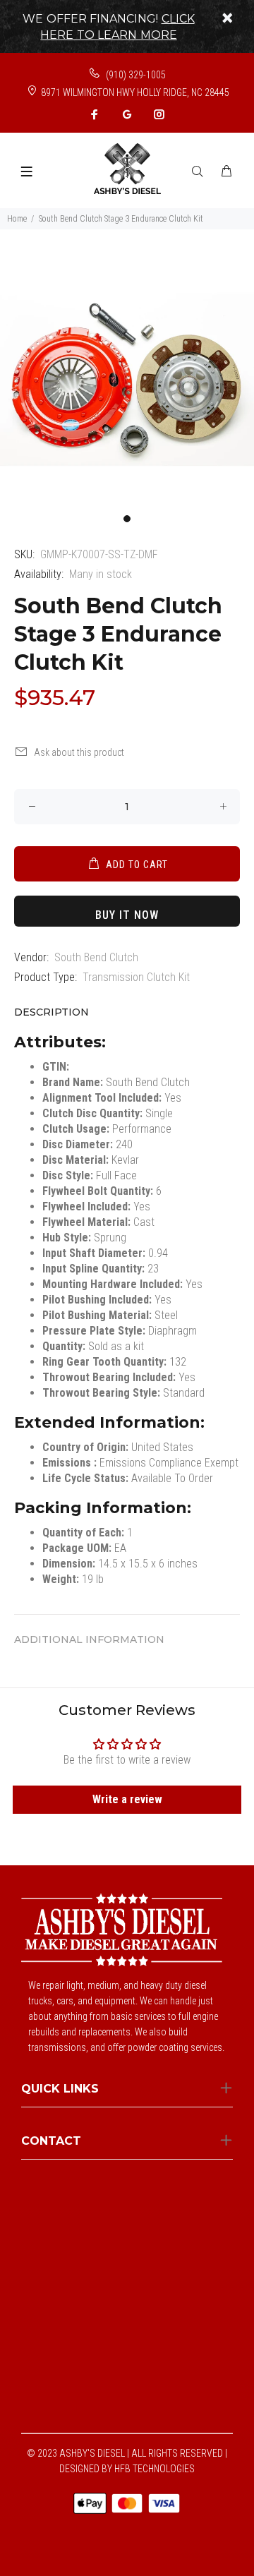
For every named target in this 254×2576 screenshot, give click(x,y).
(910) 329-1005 (135, 75)
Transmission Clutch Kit (136, 977)
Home (17, 219)
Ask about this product (79, 752)
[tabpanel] (127, 380)
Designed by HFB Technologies (127, 2469)
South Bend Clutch (96, 957)
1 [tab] (127, 519)
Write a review (127, 1799)
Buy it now (127, 915)
